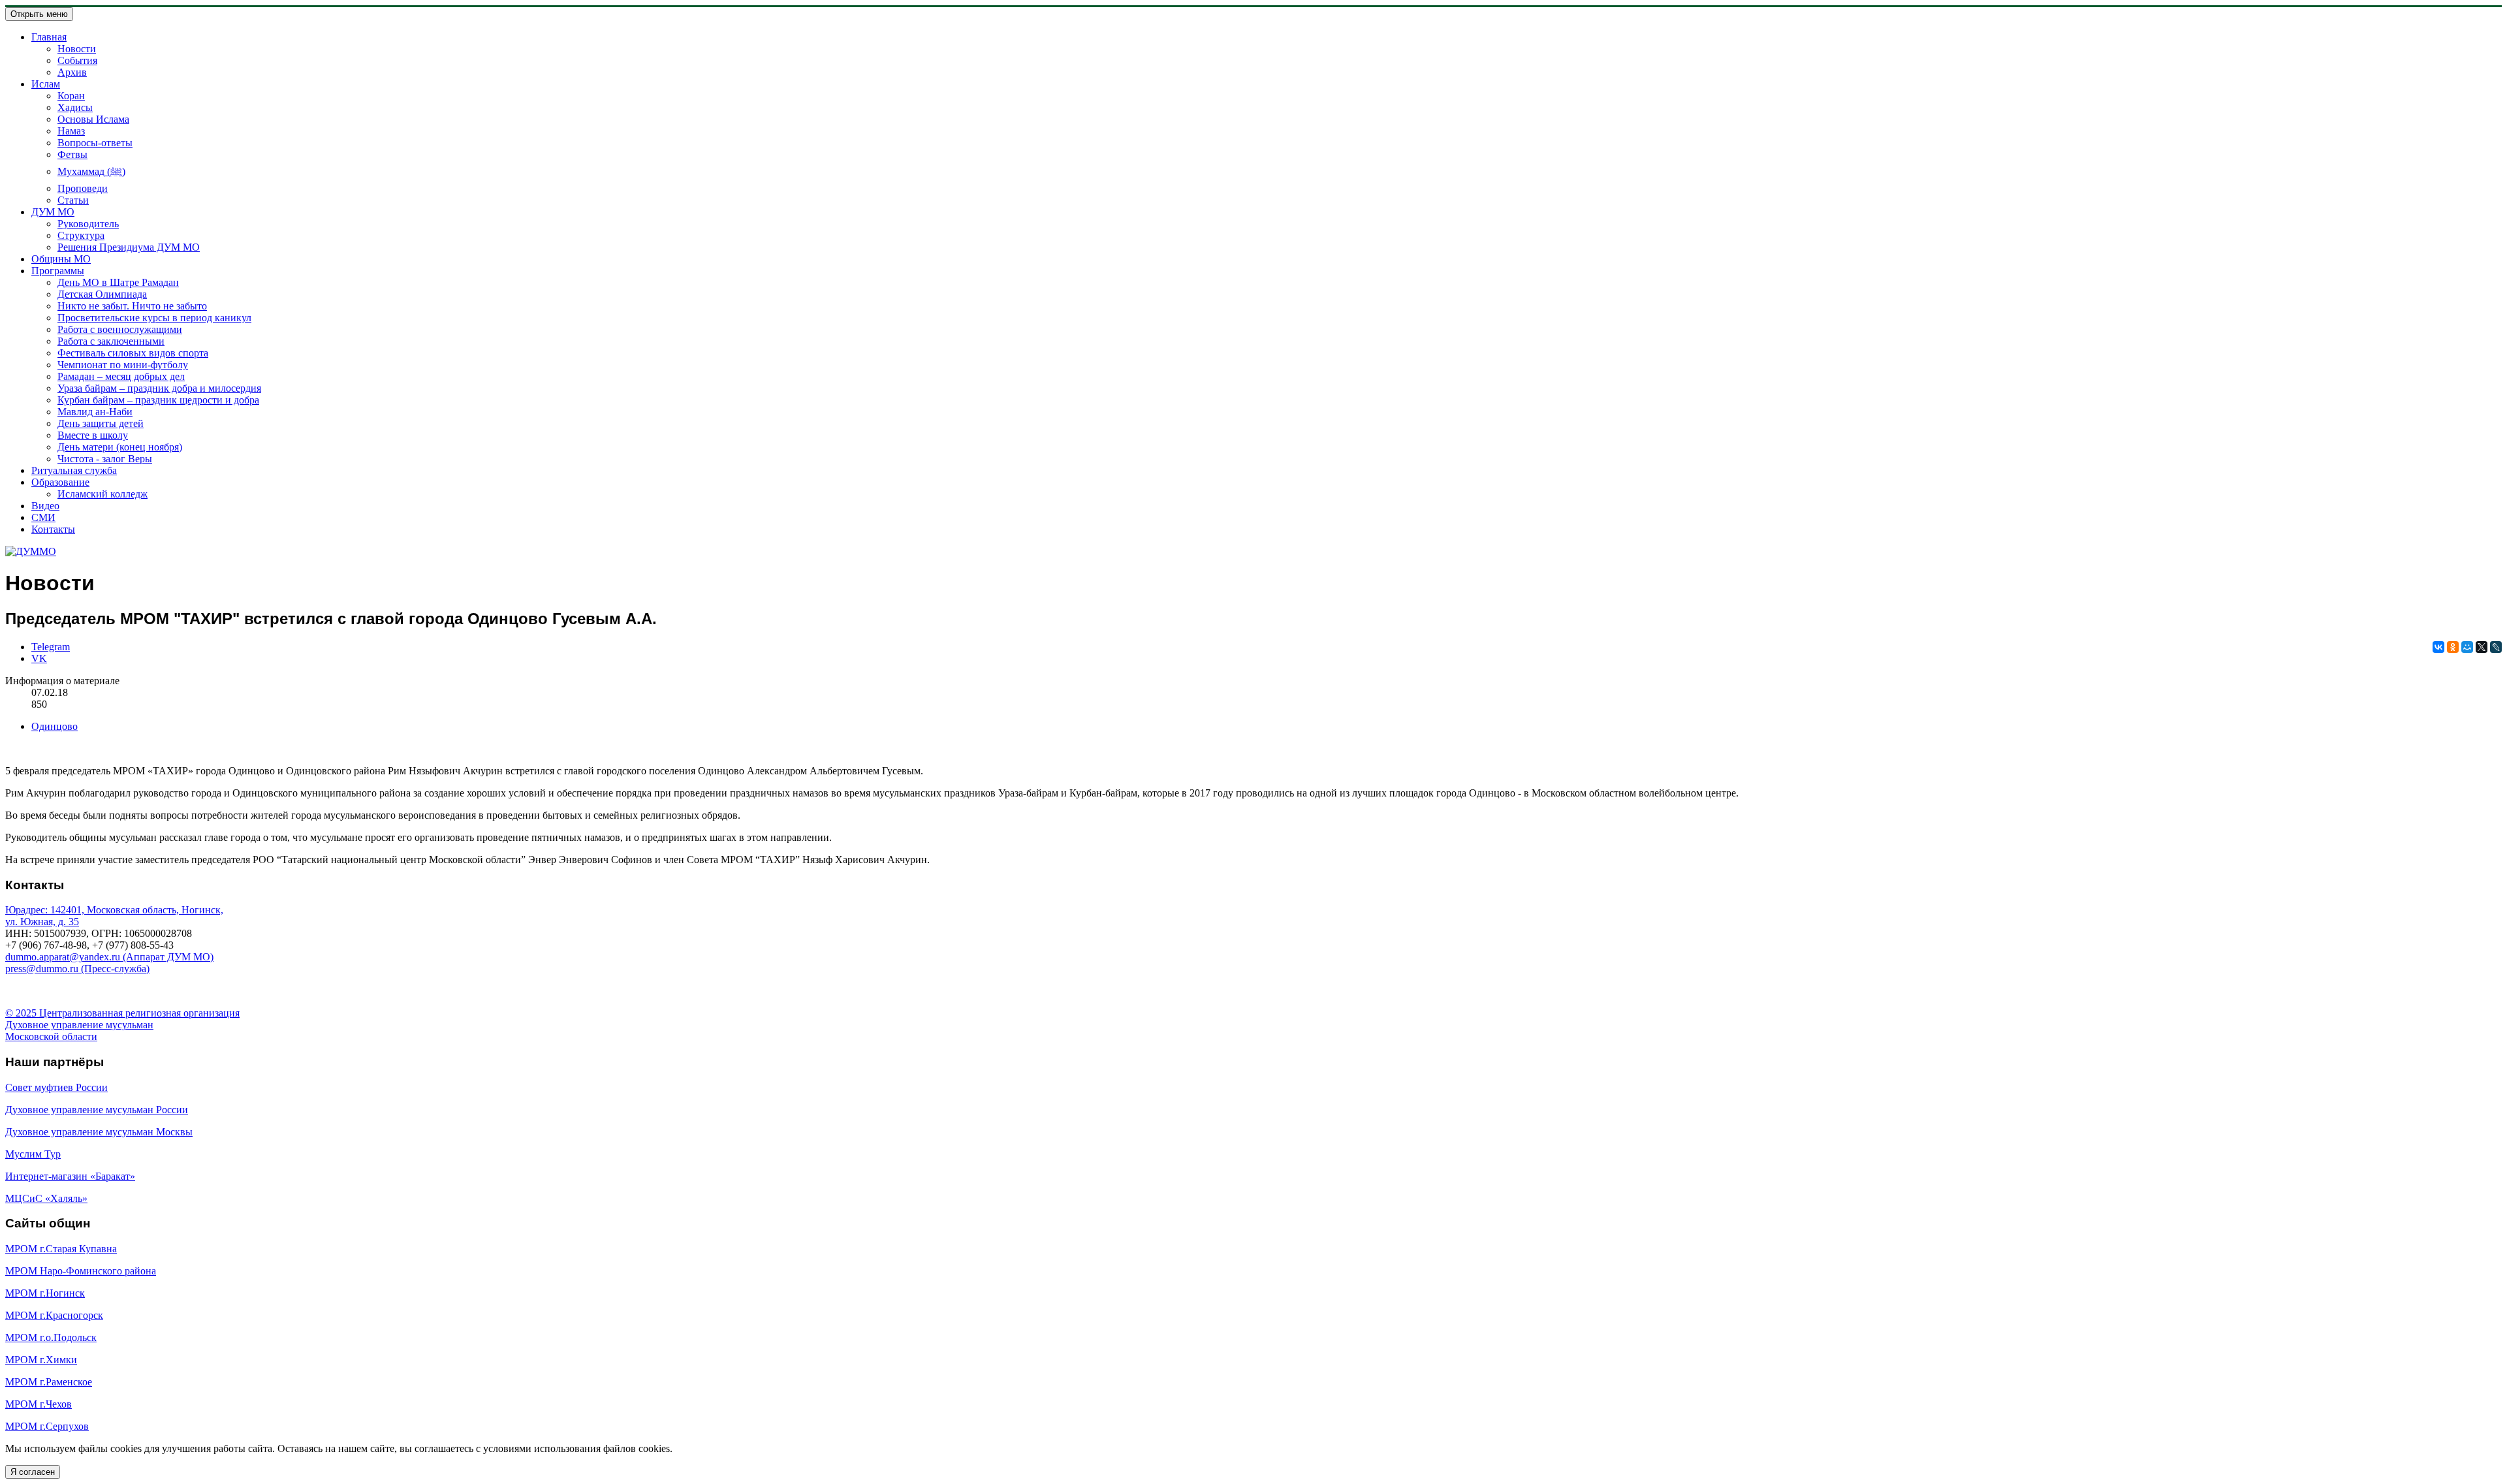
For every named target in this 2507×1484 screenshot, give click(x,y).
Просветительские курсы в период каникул (154, 318)
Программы (58, 271)
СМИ (43, 517)
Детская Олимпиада (102, 294)
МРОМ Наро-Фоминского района (81, 1271)
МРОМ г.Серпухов (47, 1426)
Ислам (46, 84)
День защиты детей (101, 423)
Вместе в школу (93, 435)
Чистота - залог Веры (105, 459)
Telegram (51, 647)
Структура (81, 235)
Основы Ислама (93, 119)
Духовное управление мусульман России (97, 1110)
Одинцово (55, 726)
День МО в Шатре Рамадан (118, 282)
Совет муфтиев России (56, 1087)
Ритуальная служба (74, 470)
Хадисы (75, 107)
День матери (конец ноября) (120, 447)
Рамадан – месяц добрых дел (121, 376)
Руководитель (88, 224)
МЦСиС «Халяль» (46, 1198)
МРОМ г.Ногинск (45, 1293)
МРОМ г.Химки (41, 1360)
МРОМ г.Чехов (39, 1404)
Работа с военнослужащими (120, 329)
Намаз (71, 131)
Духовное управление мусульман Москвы (99, 1132)
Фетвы (72, 154)
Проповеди (83, 188)
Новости (77, 49)
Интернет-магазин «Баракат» (70, 1176)
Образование (60, 482)
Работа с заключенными (111, 341)
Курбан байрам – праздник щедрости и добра (158, 400)
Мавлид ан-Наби (95, 412)
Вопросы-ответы (95, 143)
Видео (45, 506)
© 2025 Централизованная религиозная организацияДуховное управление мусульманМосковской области (122, 1025)
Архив (72, 72)
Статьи (73, 200)
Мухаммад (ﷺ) (91, 171)
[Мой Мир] (2467, 647)
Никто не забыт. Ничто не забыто (132, 306)
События (77, 60)
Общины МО (61, 259)
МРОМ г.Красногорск (54, 1315)
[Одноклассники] (2453, 647)
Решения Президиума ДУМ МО (129, 247)
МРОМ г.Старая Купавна (61, 1249)
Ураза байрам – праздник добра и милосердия (159, 388)
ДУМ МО (53, 212)
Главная (49, 37)
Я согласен (33, 1472)
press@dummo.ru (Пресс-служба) (77, 969)
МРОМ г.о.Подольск (51, 1337)
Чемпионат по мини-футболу (123, 365)
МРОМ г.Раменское (49, 1382)
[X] (2482, 647)
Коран (71, 96)
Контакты (53, 529)
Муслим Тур (33, 1154)
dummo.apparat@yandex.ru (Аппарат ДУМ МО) (109, 957)
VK (39, 658)
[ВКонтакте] (2438, 647)
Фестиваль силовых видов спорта (133, 353)
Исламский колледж (102, 494)
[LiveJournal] (2496, 647)
